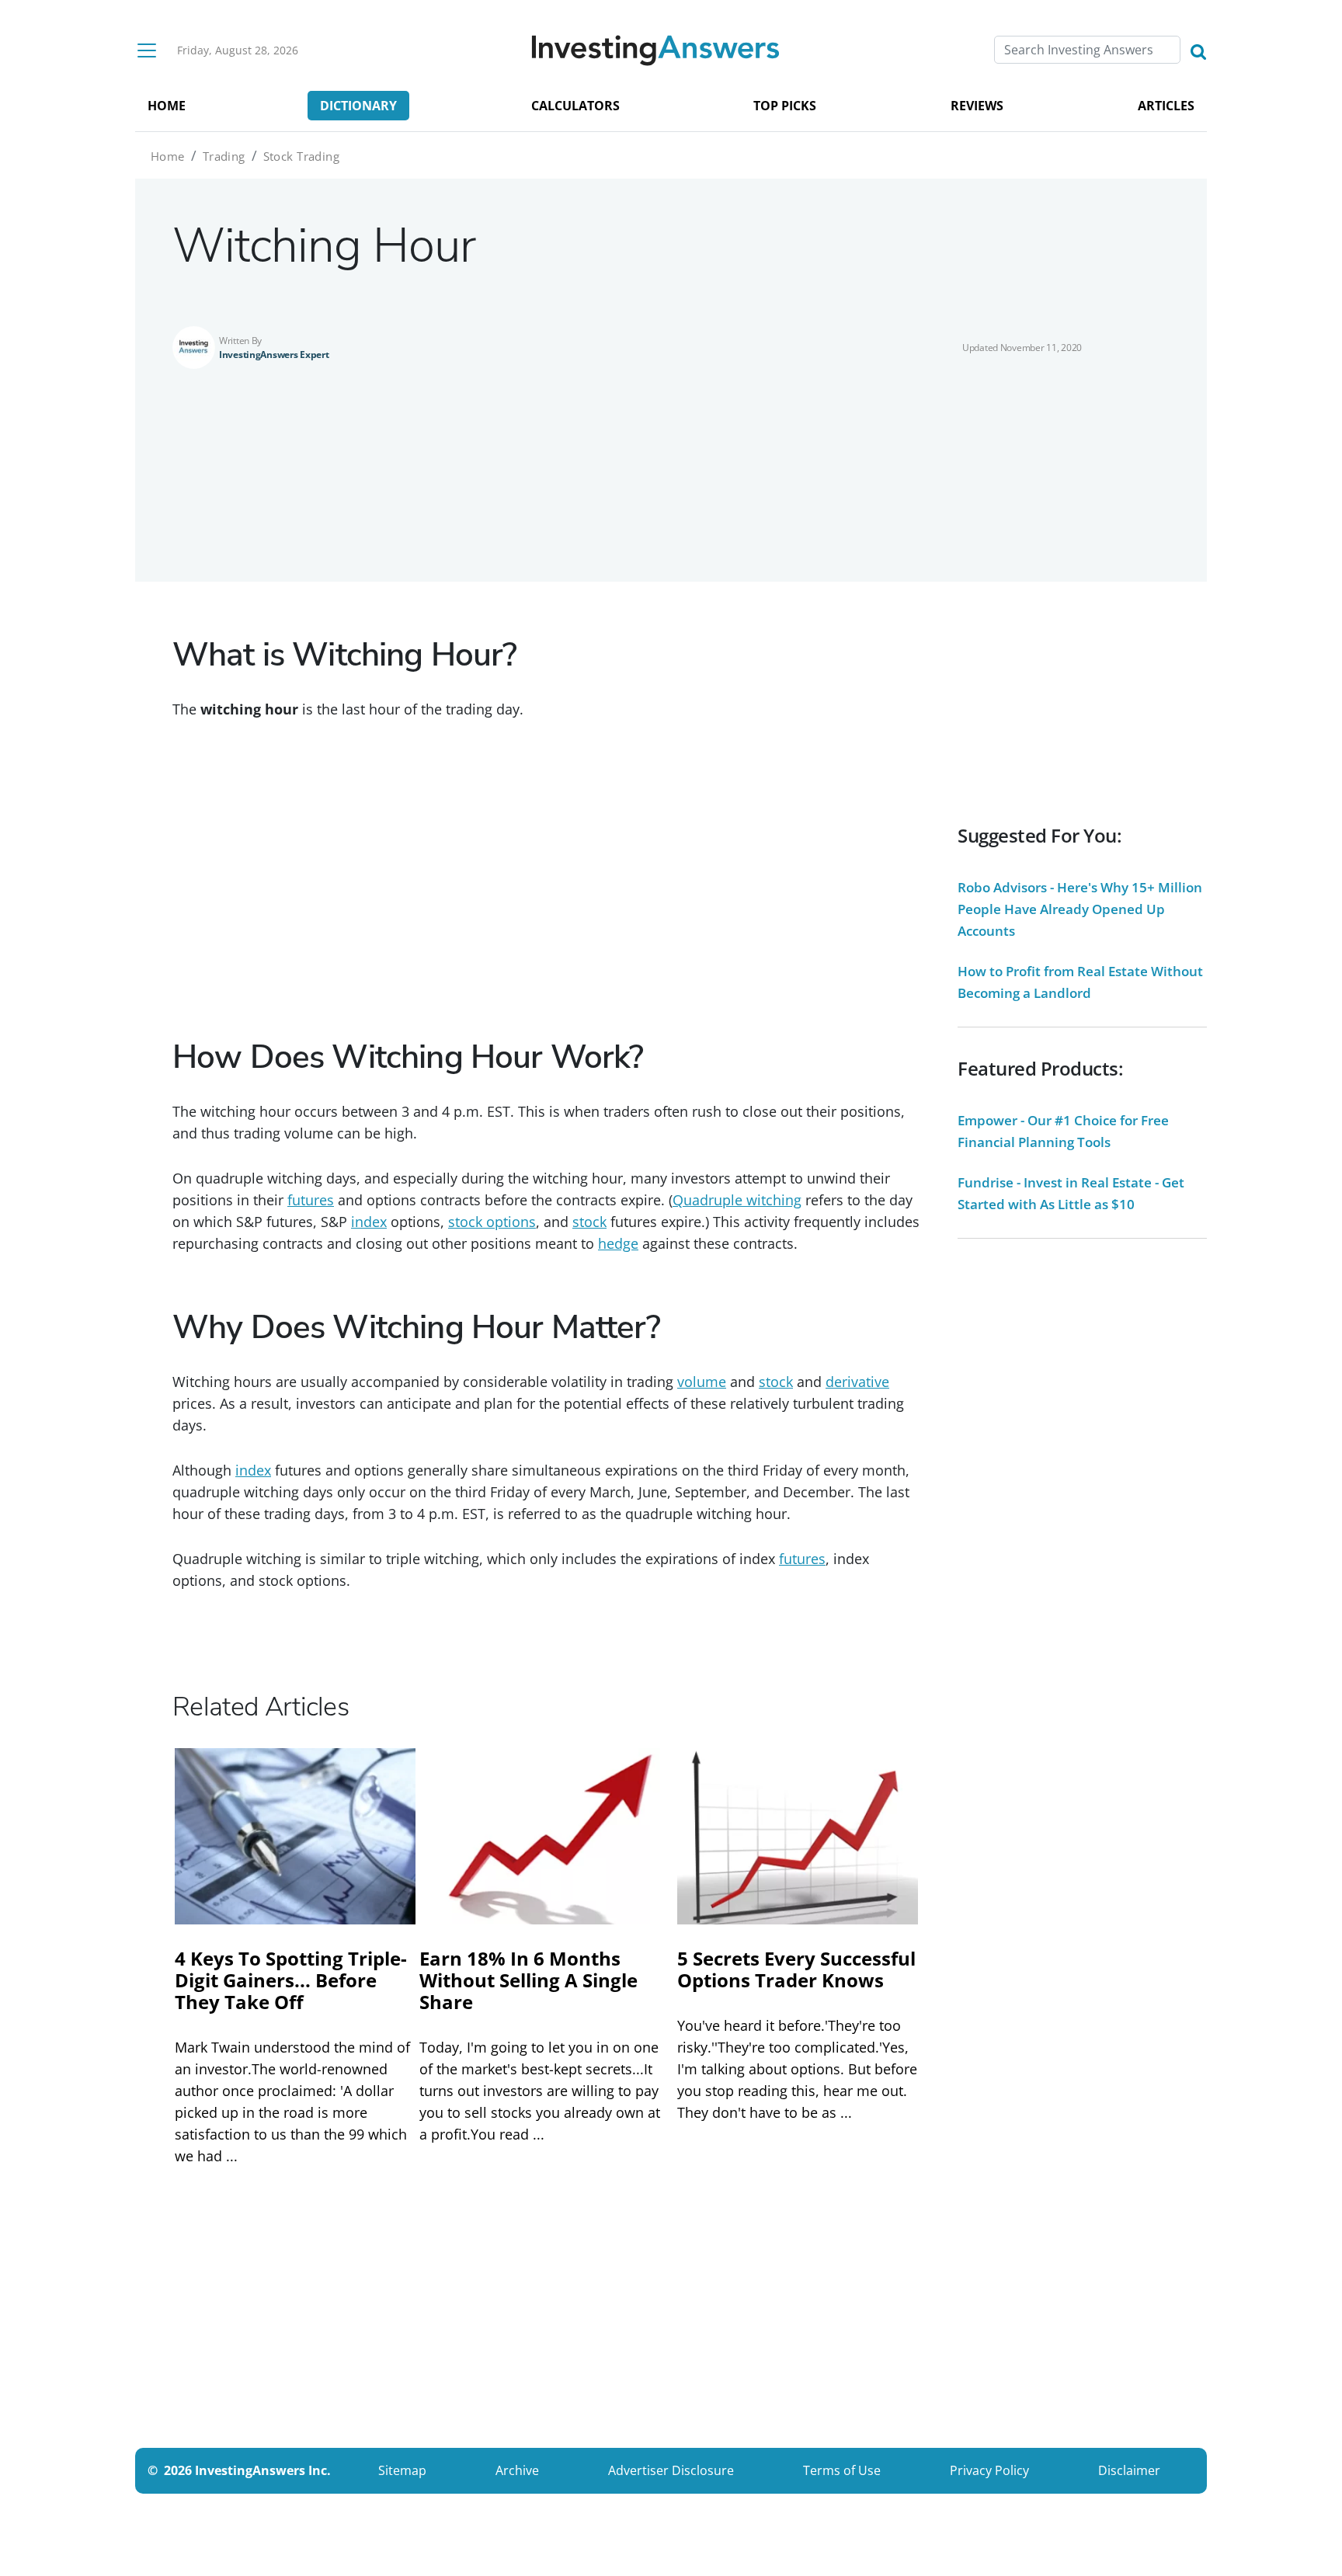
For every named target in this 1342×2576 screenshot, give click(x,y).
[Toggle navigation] (147, 50)
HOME (167, 106)
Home (168, 156)
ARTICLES (1166, 106)
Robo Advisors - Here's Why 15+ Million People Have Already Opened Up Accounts (1080, 909)
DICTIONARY (358, 106)
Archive (517, 2470)
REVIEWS (977, 106)
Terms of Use (842, 2470)
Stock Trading (301, 156)
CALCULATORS (575, 106)
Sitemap (402, 2470)
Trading (224, 156)
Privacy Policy (989, 2470)
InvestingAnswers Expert (274, 355)
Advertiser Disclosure (671, 2470)
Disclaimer (1129, 2470)
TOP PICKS (785, 106)
